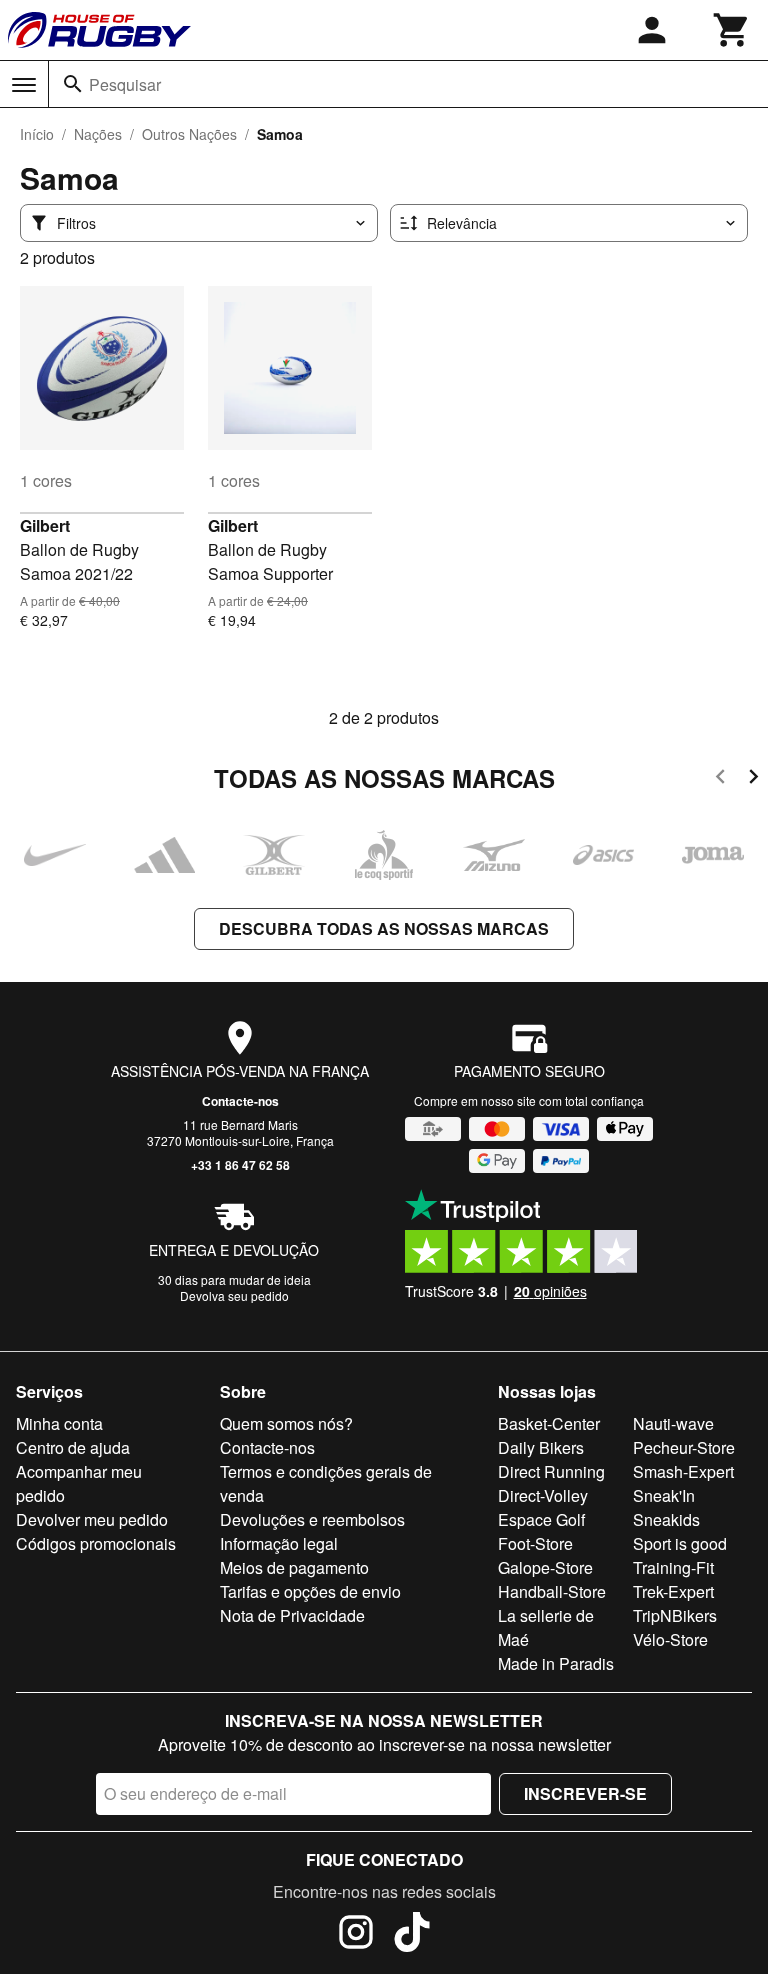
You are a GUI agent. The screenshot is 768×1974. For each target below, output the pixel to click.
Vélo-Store (670, 1639)
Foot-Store (535, 1543)
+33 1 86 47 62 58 (240, 1165)
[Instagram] (356, 1935)
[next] (753, 779)
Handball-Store (552, 1591)
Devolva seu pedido (234, 1295)
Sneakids (666, 1519)
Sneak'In (664, 1495)
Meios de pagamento (294, 1567)
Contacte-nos (240, 1101)
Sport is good (680, 1543)
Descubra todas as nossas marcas (384, 928)
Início (37, 134)
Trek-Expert (673, 1591)
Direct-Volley (543, 1495)
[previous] (720, 779)
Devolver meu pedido (92, 1519)
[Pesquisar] (73, 84)
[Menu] (24, 85)
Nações (98, 134)
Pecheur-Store (684, 1447)
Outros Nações (189, 134)
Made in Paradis (556, 1663)
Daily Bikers (541, 1447)
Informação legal (279, 1543)
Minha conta (59, 1423)
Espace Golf (541, 1519)
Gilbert (45, 525)
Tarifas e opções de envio (310, 1591)
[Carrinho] (732, 30)
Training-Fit (673, 1567)
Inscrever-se (585, 1793)
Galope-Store (545, 1567)
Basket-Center (549, 1423)
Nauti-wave (673, 1423)
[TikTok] (412, 1935)
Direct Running (551, 1471)
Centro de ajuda (73, 1447)
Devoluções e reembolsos (312, 1519)
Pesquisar (125, 84)
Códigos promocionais (96, 1543)
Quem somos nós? (286, 1423)
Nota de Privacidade (292, 1615)
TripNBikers (675, 1615)
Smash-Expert (683, 1471)
